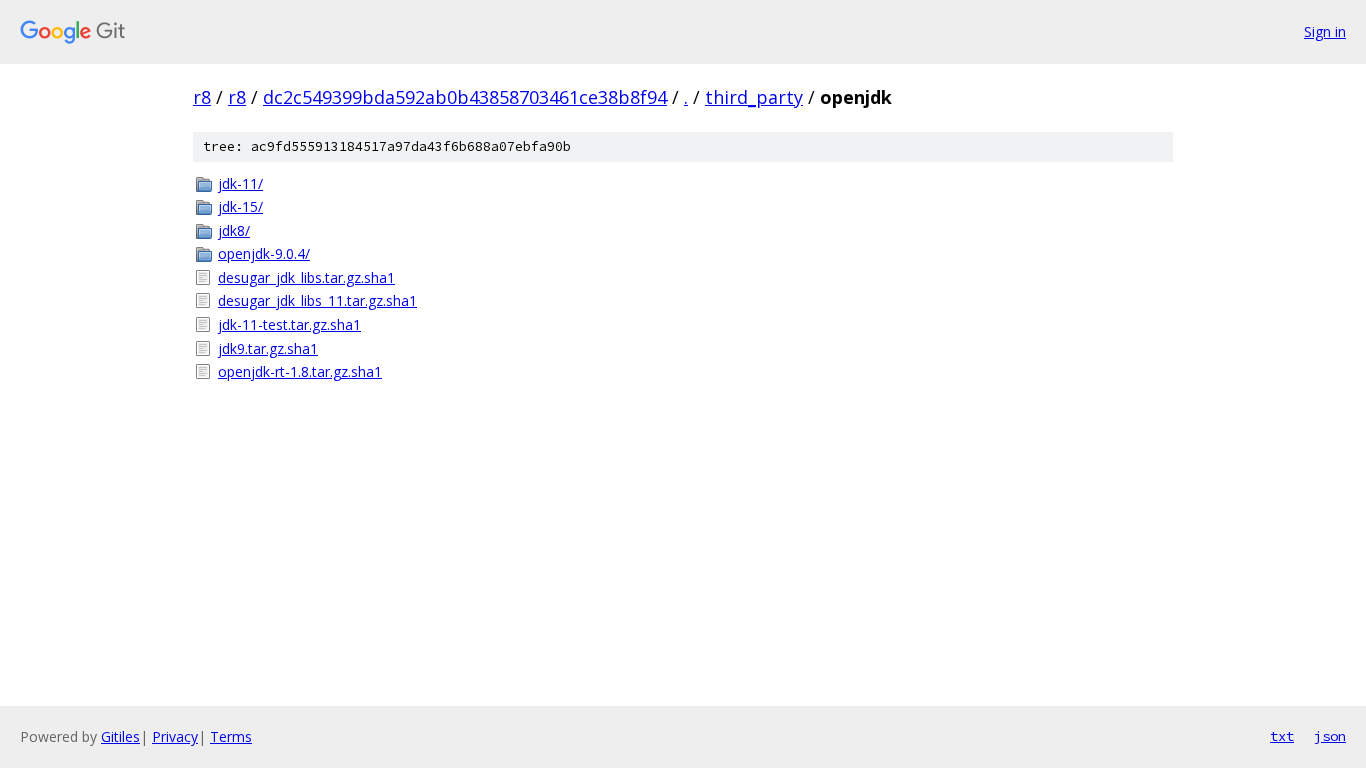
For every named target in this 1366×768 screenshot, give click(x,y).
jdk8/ (234, 230)
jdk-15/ (240, 206)
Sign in (1325, 31)
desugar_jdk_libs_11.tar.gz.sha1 (317, 300)
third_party (754, 97)
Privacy (175, 736)
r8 (202, 97)
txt (1282, 736)
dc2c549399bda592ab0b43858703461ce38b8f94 (465, 97)
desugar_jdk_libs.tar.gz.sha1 (306, 277)
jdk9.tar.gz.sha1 (268, 348)
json (1330, 736)
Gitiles (120, 736)
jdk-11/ (240, 183)
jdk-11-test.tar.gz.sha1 (289, 324)
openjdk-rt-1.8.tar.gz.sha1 (300, 371)
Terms (231, 736)
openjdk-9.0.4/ (264, 253)
